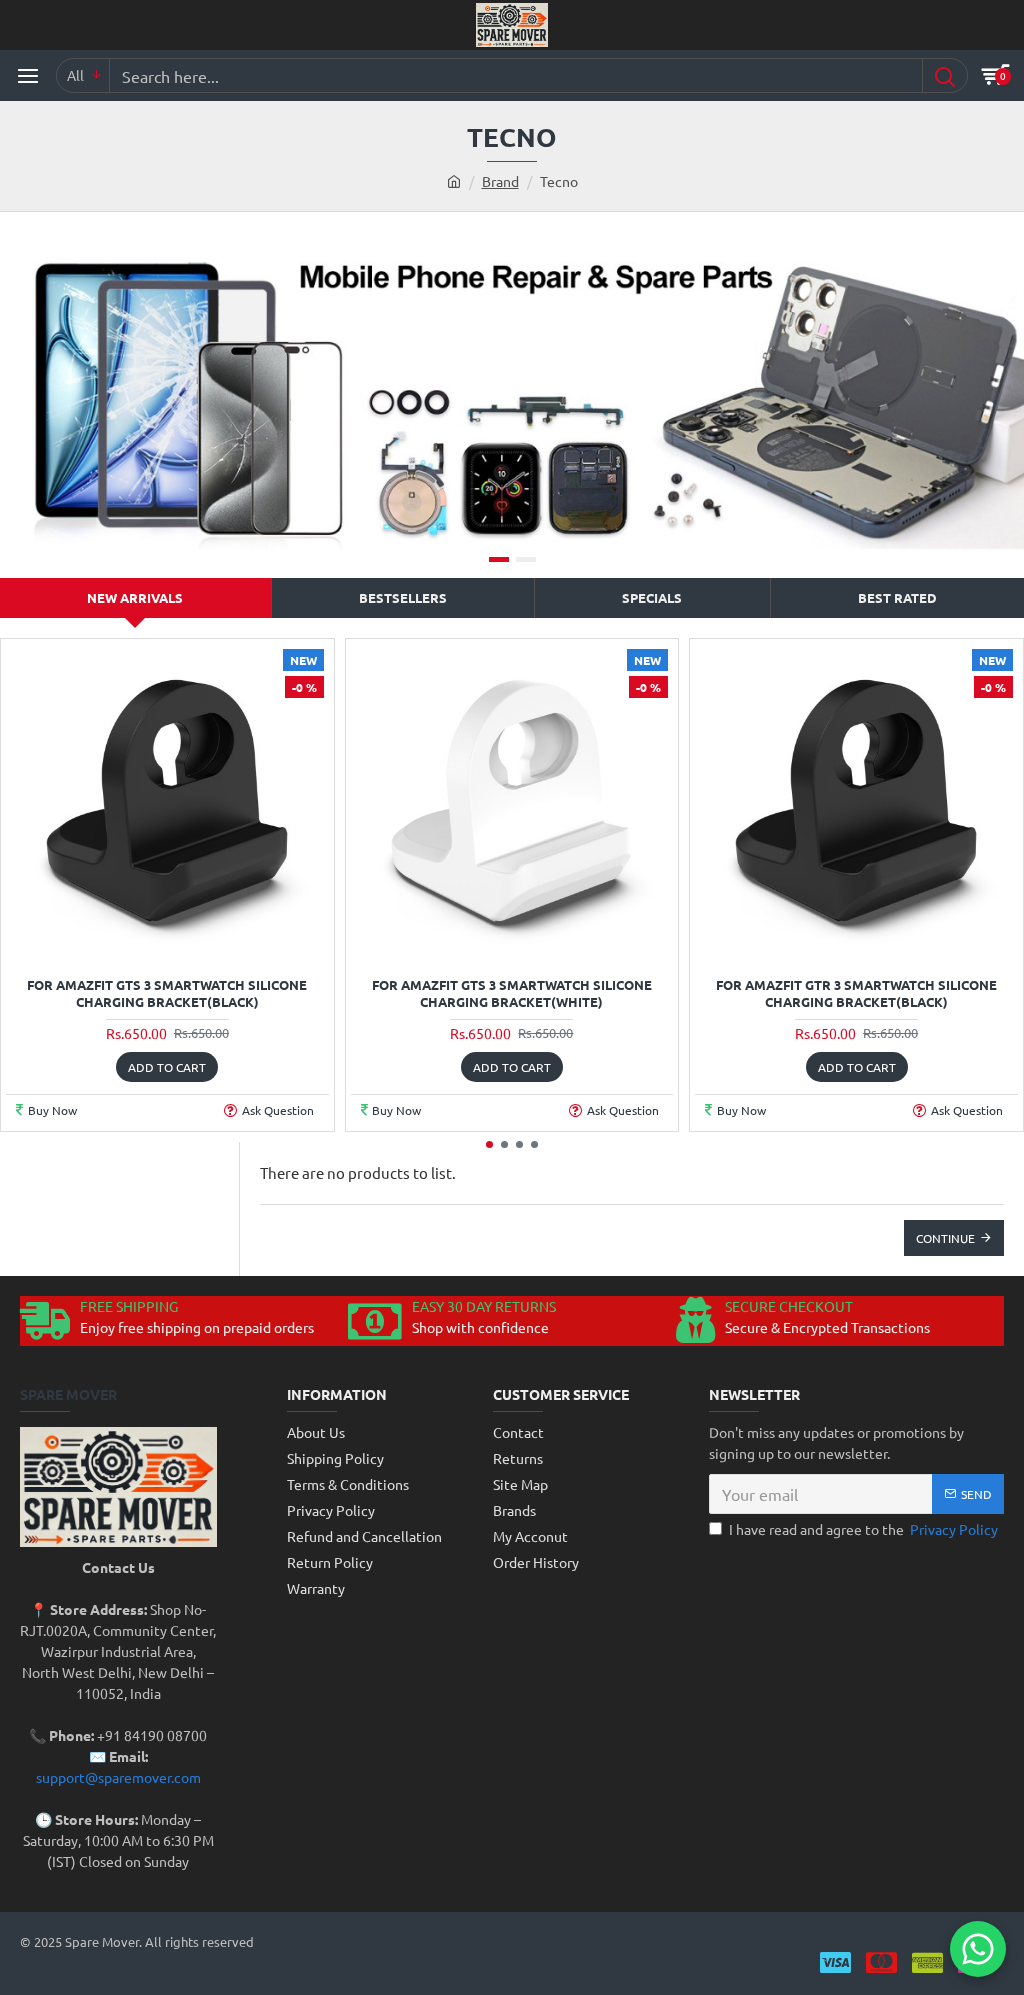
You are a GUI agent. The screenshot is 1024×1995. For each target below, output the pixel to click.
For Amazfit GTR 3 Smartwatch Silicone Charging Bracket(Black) (856, 993)
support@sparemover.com (118, 1777)
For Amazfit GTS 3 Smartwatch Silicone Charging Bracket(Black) (167, 993)
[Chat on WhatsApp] (978, 1949)
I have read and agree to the (863, 1529)
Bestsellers (403, 597)
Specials (652, 597)
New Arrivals (135, 597)
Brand (500, 181)
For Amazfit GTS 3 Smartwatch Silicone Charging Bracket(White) (512, 993)
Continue (945, 1238)
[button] (489, 1144)
